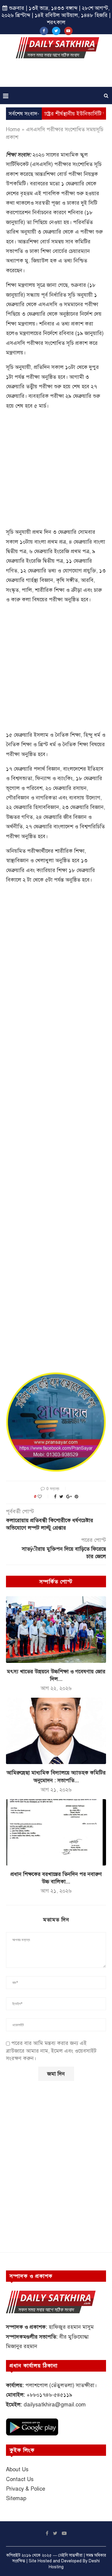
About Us (17, 2469)
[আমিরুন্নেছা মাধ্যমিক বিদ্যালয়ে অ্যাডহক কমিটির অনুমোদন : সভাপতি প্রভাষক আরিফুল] (56, 1731)
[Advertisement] (57, 75)
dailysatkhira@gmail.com (55, 2405)
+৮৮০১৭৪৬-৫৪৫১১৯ (49, 2395)
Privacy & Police (26, 2489)
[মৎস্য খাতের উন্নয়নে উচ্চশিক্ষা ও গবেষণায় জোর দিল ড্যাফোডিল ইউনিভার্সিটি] (56, 1629)
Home (13, 129)
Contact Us (20, 2479)
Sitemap (16, 2498)
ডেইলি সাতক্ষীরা (70, 2555)
